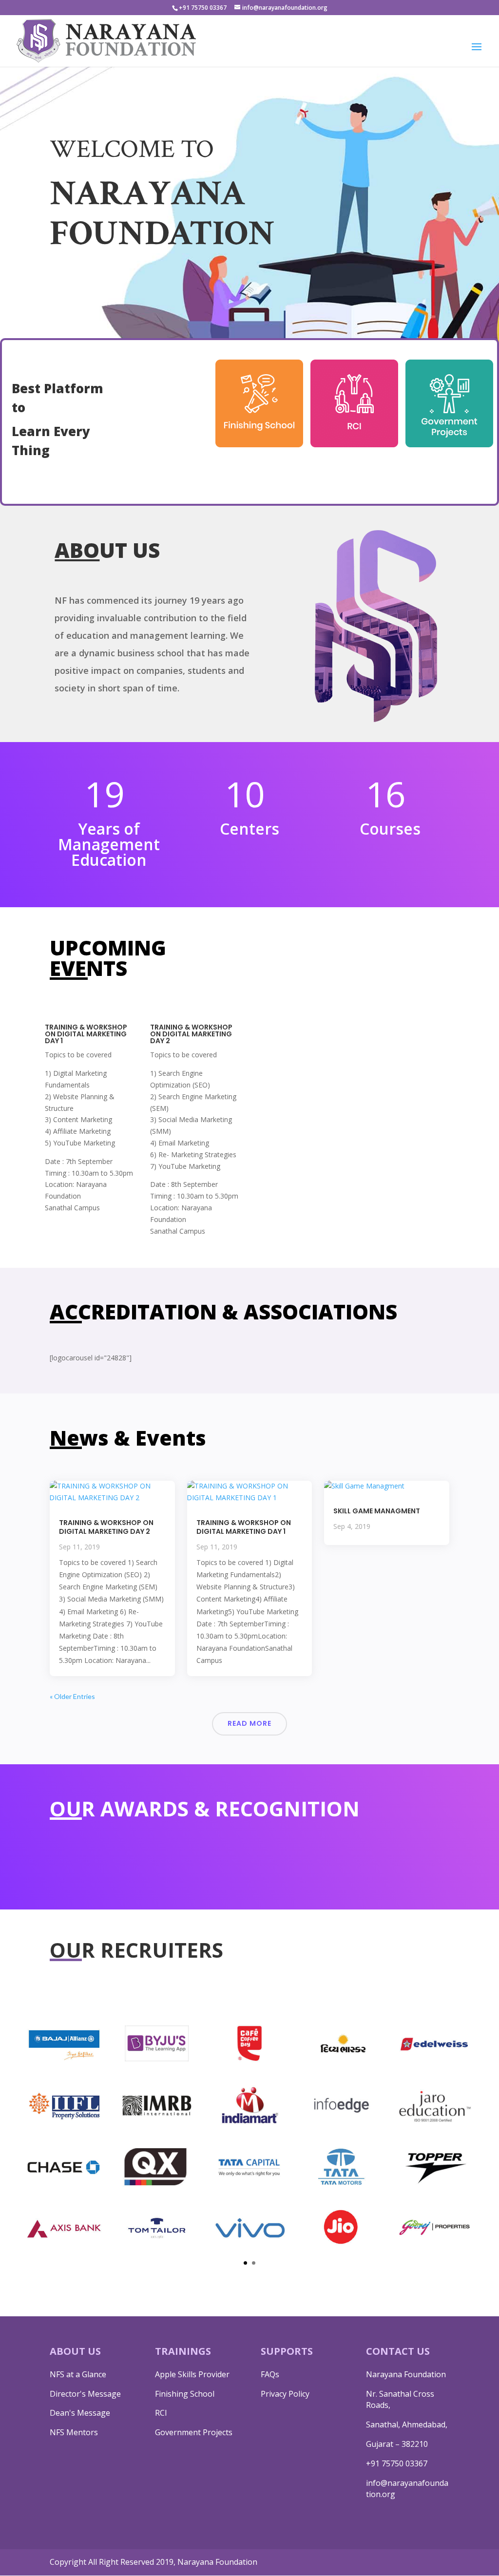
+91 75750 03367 (397, 2463)
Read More (249, 1723)
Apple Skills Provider (192, 2374)
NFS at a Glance (78, 2374)
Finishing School (185, 2394)
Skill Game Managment (377, 1511)
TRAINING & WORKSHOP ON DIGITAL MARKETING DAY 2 (106, 1527)
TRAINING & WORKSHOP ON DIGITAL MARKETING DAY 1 (244, 1527)
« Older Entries (72, 1696)
